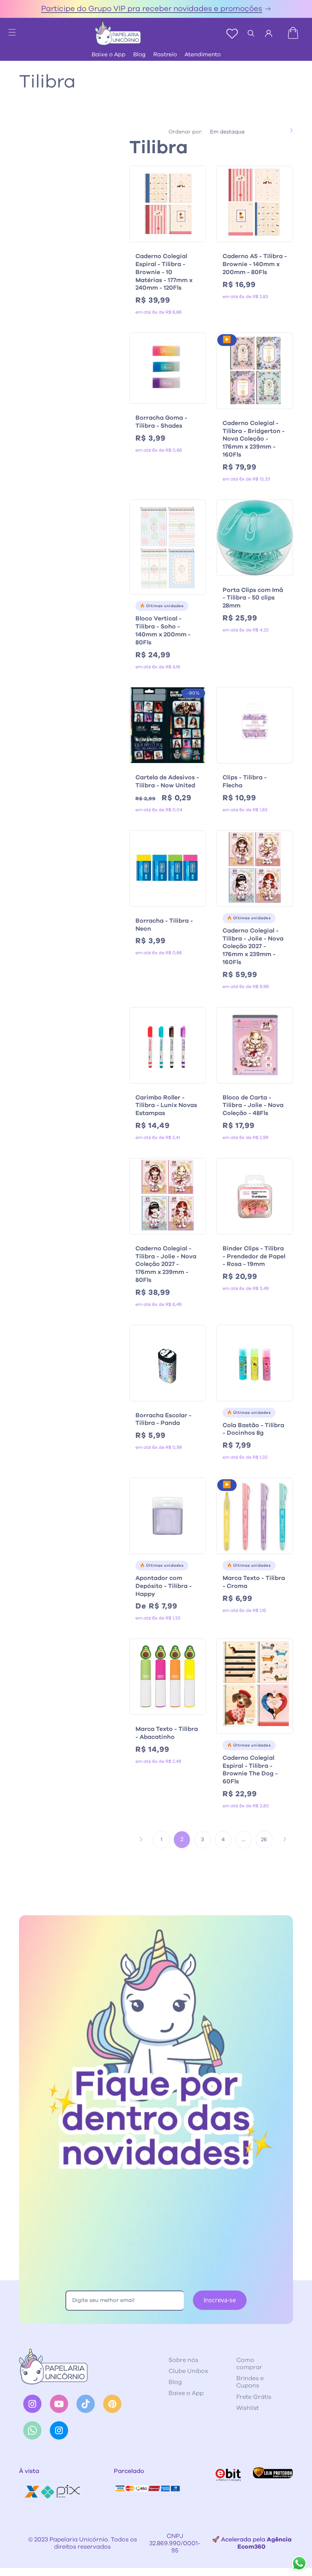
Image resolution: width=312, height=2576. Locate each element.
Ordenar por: (185, 132)
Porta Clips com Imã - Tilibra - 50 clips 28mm (253, 598)
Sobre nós (183, 2360)
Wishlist (248, 2408)
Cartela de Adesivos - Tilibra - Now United (167, 781)
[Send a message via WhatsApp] (299, 2563)
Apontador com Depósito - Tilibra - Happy (164, 1586)
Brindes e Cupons (250, 2382)
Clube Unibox (188, 2371)
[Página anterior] (141, 1839)
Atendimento (203, 55)
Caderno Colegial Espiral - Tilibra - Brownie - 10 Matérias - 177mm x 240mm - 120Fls (164, 272)
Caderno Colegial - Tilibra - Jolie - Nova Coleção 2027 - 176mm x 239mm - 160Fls (253, 946)
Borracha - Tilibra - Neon (164, 925)
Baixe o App (109, 55)
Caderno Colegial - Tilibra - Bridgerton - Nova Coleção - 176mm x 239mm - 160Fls (254, 439)
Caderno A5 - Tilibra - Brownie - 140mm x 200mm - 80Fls (255, 264)
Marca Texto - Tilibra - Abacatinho (167, 1733)
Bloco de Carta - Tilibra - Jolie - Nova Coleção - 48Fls (253, 1106)
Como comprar (249, 2364)
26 (264, 1840)
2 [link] (182, 1839)
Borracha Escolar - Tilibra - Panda (163, 1419)
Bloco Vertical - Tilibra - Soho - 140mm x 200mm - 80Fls (163, 630)
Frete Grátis (254, 2397)
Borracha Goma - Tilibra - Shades (161, 422)
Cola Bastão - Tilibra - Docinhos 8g (253, 1429)
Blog (139, 55)
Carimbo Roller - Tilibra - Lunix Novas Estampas (166, 1106)
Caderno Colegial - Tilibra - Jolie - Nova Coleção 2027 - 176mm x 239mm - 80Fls (166, 1264)
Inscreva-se (220, 2300)
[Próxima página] (285, 1839)
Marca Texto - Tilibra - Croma (254, 1582)
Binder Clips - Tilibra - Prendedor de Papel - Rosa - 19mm (254, 1256)
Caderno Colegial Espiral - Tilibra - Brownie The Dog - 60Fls (250, 1770)
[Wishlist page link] (232, 33)
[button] (8, 30)
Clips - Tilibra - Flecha (245, 781)
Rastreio (165, 55)
